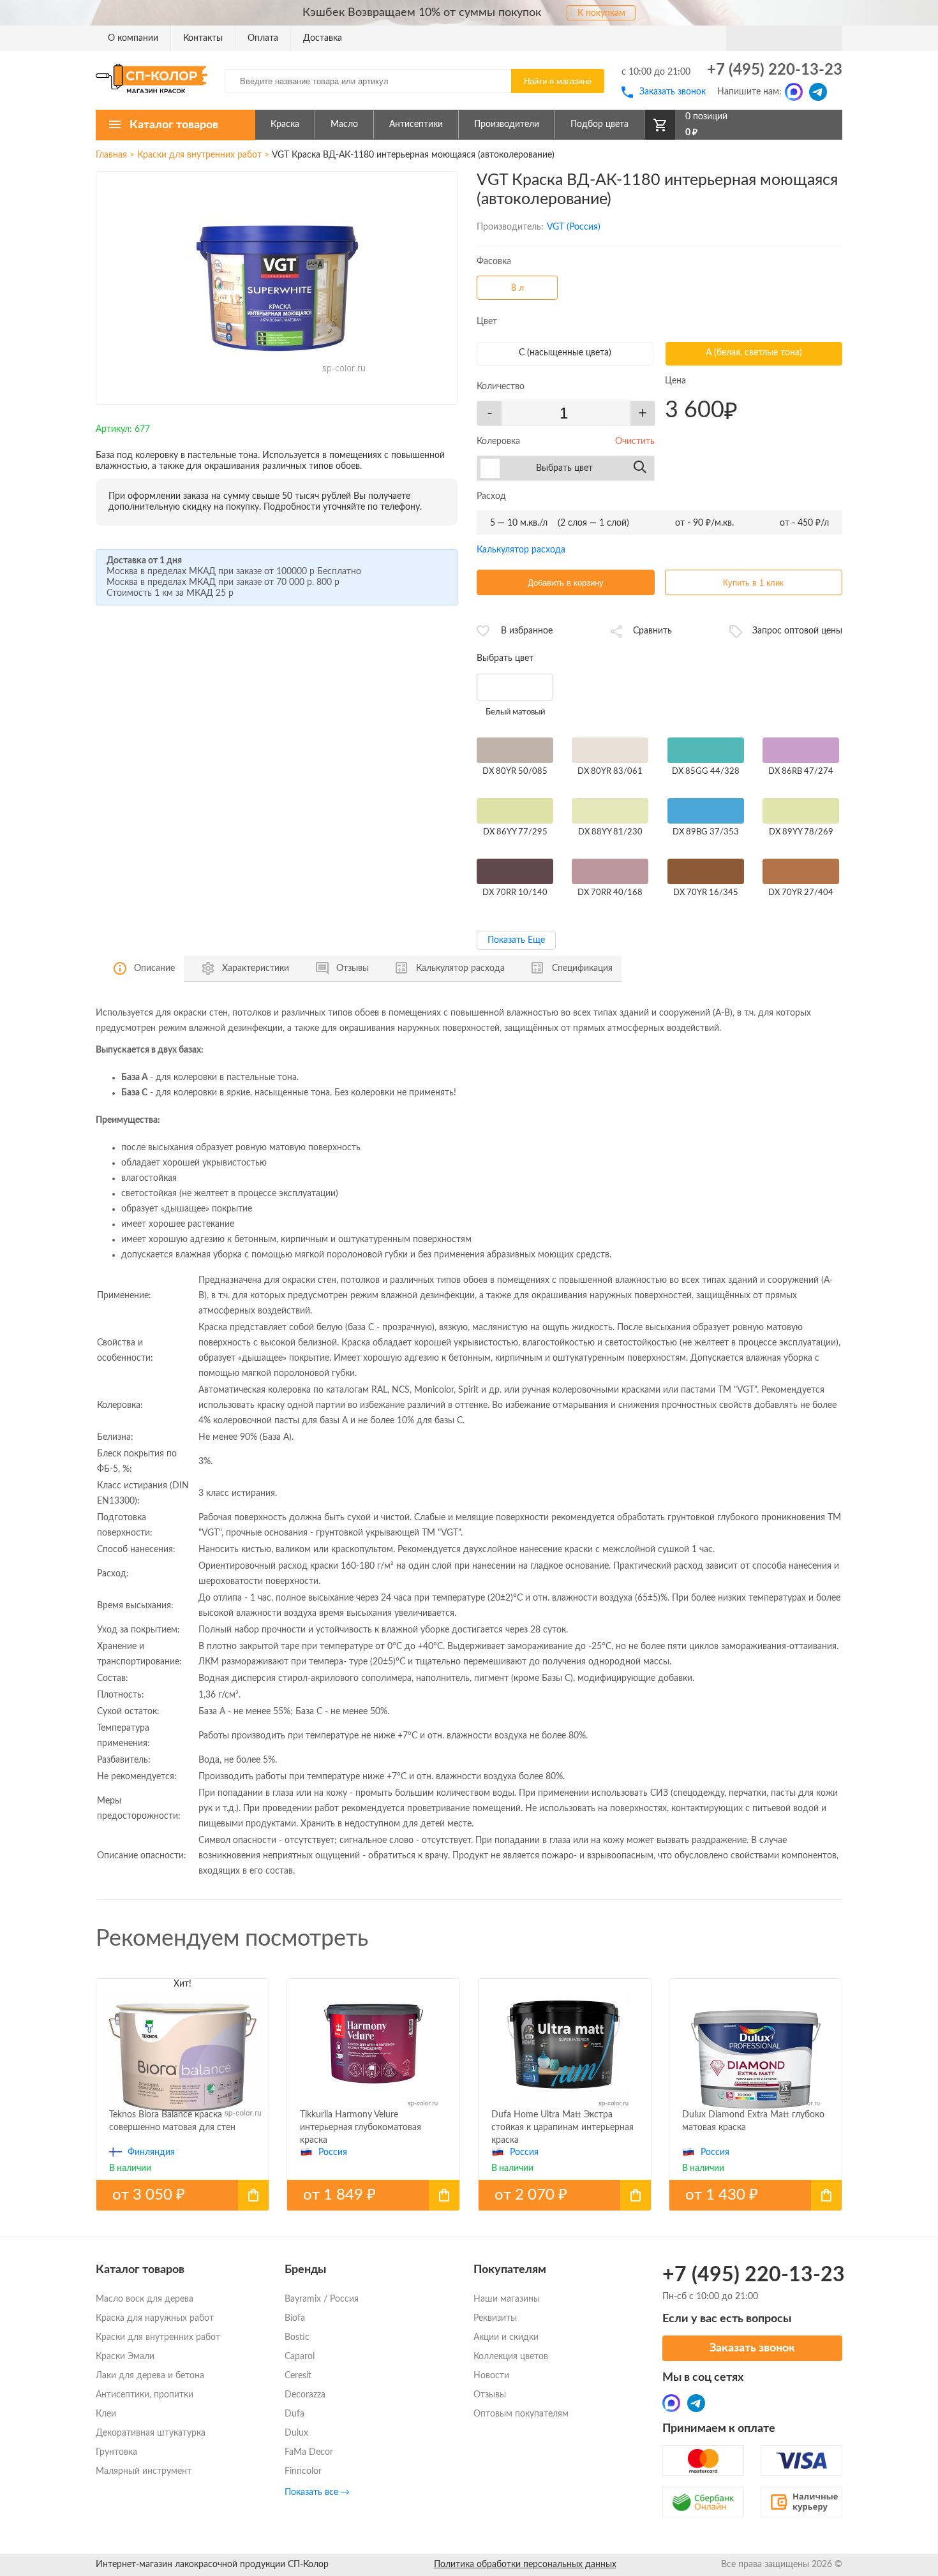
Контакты (203, 38)
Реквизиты (495, 2318)
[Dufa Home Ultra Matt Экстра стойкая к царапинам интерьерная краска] (565, 2195)
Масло (344, 124)
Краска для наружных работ (155, 2318)
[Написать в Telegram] (818, 92)
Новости (491, 2376)
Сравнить (652, 631)
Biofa (295, 2318)
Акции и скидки (506, 2337)
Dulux (296, 2433)
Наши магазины (507, 2299)
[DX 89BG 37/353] (706, 811)
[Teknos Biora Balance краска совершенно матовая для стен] (182, 2195)
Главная (111, 155)
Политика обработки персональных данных (525, 2565)
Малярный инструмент (144, 2471)
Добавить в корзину (566, 583)
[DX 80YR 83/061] (610, 751)
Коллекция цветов (511, 2357)
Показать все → (317, 2492)
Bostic (297, 2337)
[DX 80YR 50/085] (515, 751)
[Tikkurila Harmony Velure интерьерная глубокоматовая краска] (373, 2195)
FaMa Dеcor (309, 2452)
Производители (507, 124)
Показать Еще (516, 940)
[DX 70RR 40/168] (610, 872)
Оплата (263, 38)
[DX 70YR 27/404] (801, 872)
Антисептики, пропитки (145, 2395)
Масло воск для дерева (145, 2299)
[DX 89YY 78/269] (801, 811)
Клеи (106, 2414)
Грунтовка (116, 2452)
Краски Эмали (125, 2357)
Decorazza (305, 2395)
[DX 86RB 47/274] (801, 751)
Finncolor (303, 2471)
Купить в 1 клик (753, 583)
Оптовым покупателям (521, 2414)
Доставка (323, 38)
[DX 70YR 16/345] (706, 872)
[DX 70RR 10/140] (515, 872)
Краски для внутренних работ (199, 155)
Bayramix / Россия (322, 2299)
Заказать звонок (673, 92)
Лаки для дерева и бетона (150, 2376)
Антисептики (416, 124)
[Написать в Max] (794, 92)
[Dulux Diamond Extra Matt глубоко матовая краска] (756, 2195)
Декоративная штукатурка (151, 2433)
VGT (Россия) (574, 227)
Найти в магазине (558, 81)
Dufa (294, 2414)
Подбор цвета (599, 124)
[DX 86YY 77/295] (515, 811)
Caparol (300, 2357)
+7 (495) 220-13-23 (775, 70)
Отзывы (490, 2395)
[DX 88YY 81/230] (610, 811)
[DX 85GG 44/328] (706, 751)
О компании (133, 38)
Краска (285, 124)
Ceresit (298, 2376)
